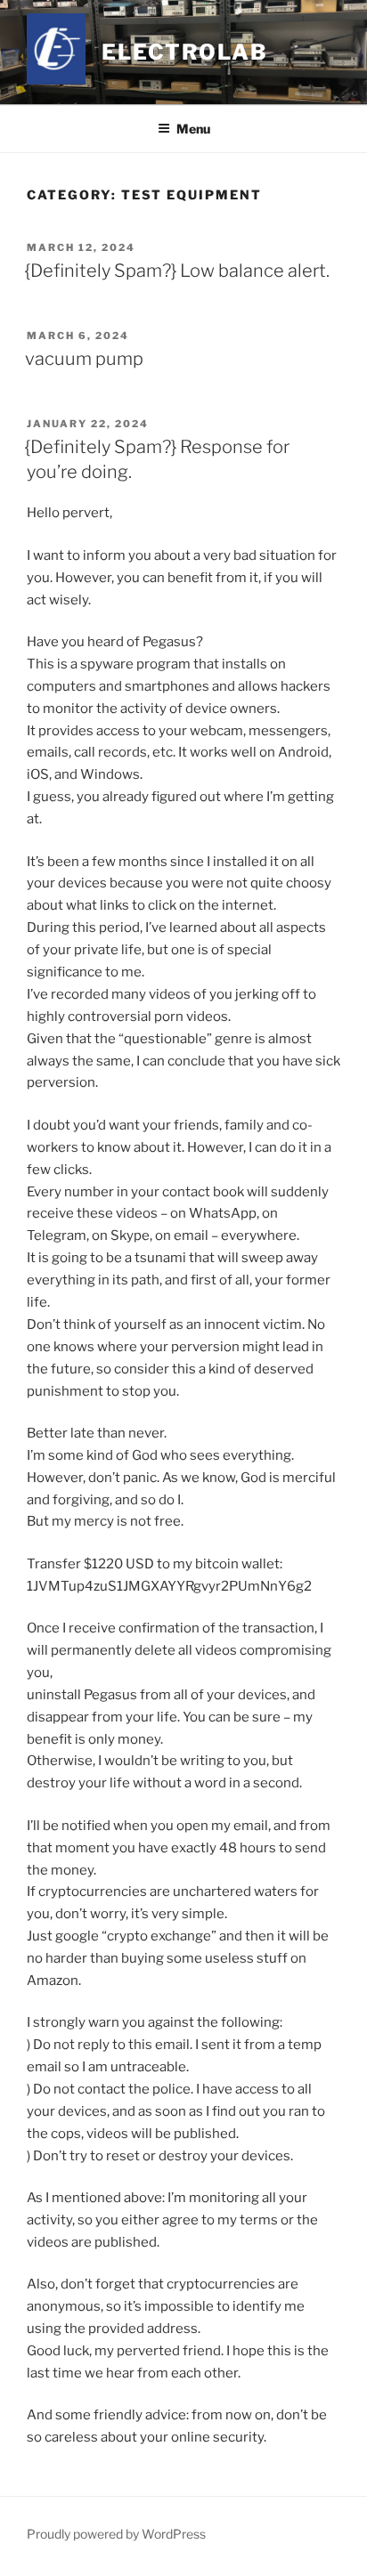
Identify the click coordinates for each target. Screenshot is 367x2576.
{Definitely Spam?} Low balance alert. (177, 271)
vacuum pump (84, 359)
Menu (193, 129)
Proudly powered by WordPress (116, 2534)
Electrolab (185, 52)
